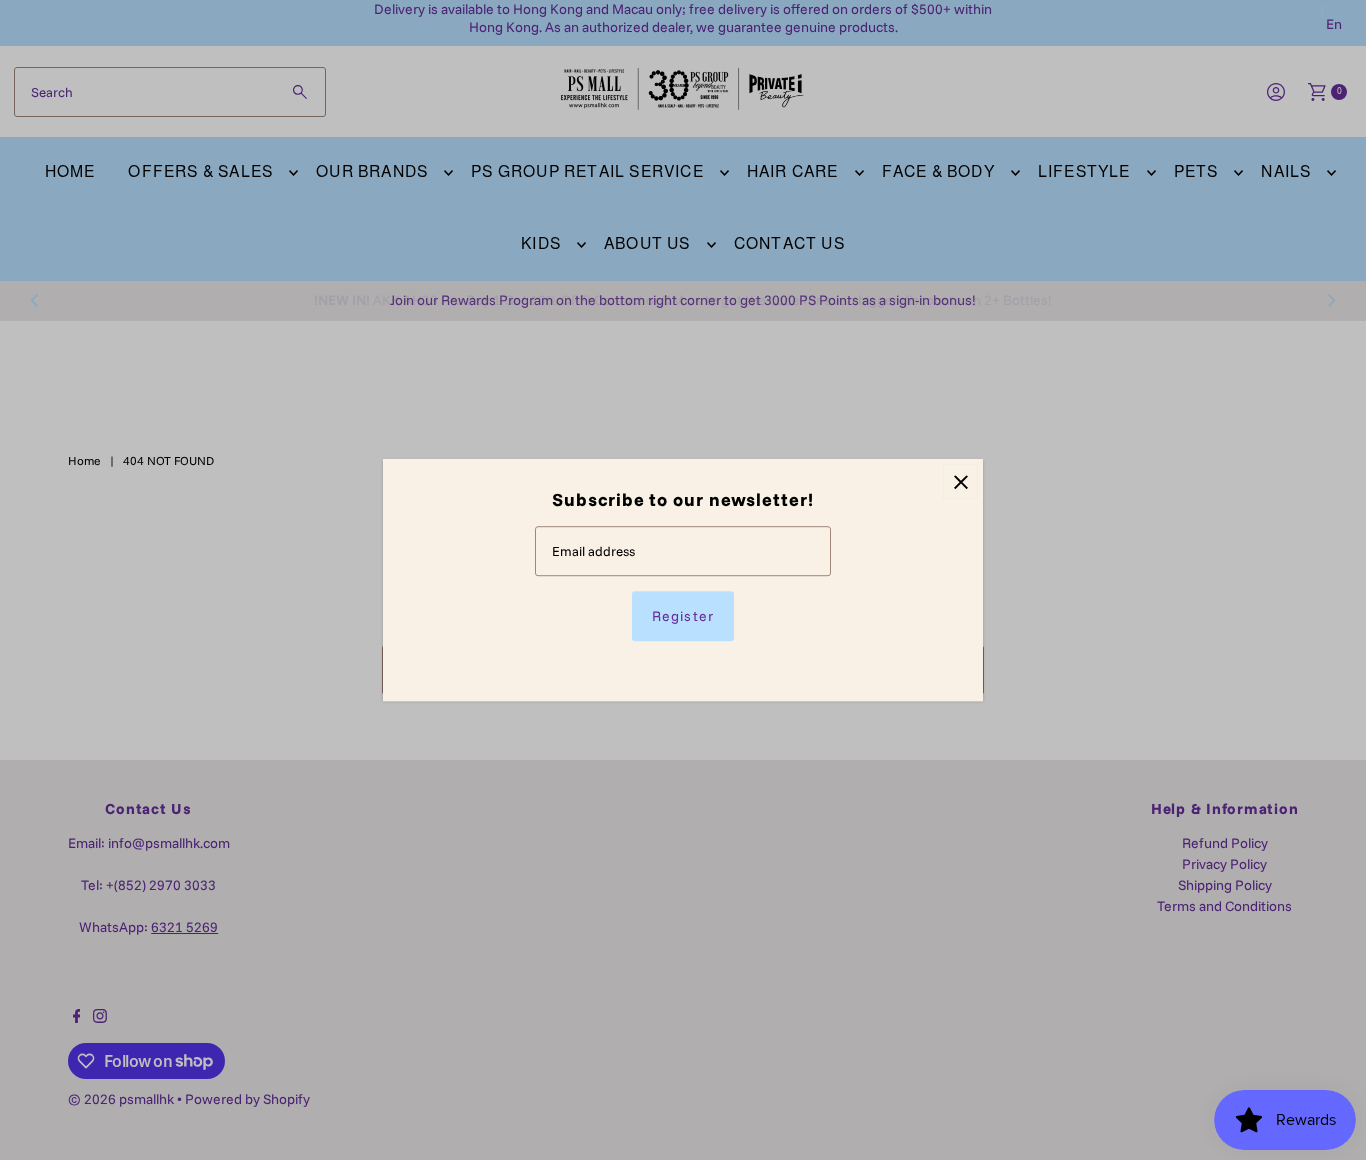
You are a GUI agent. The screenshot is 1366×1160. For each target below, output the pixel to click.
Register (682, 616)
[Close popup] (960, 481)
